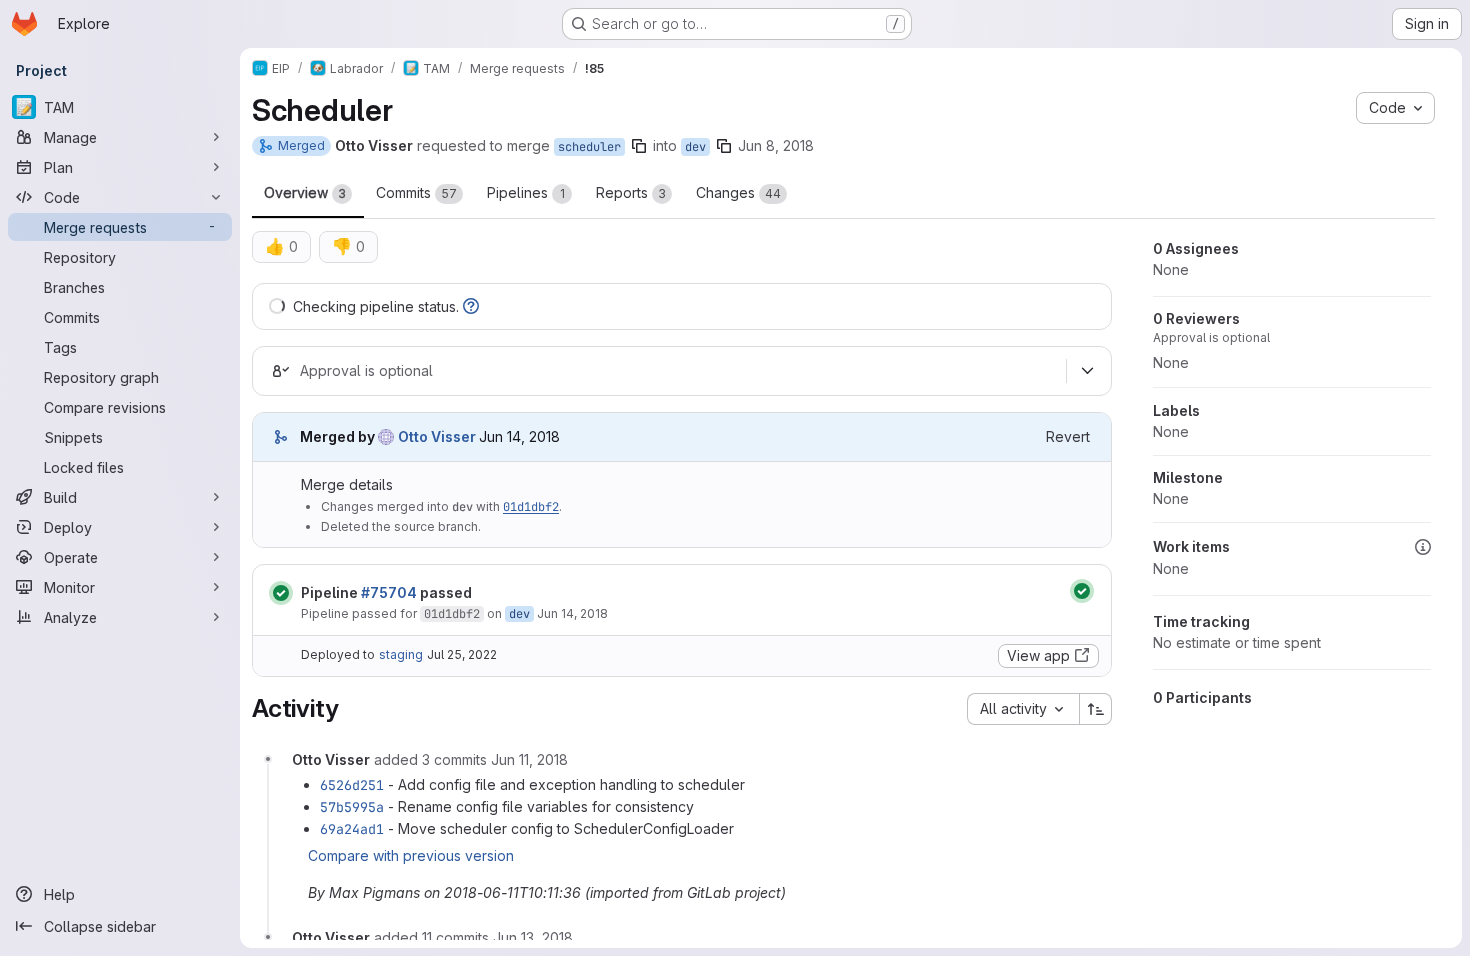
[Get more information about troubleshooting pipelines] (471, 306)
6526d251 (352, 785)
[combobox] (1023, 709)
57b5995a (352, 807)
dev (695, 147)
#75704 (389, 592)
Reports (631, 192)
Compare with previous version (411, 855)
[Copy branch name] (639, 146)
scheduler (589, 147)
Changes (738, 192)
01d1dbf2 (531, 507)
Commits (416, 192)
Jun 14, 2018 (572, 613)
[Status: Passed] (281, 593)
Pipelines (526, 192)
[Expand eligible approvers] (1087, 371)
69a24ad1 (352, 829)
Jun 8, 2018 (776, 145)
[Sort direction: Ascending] (1096, 709)
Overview (305, 192)
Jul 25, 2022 (462, 654)
